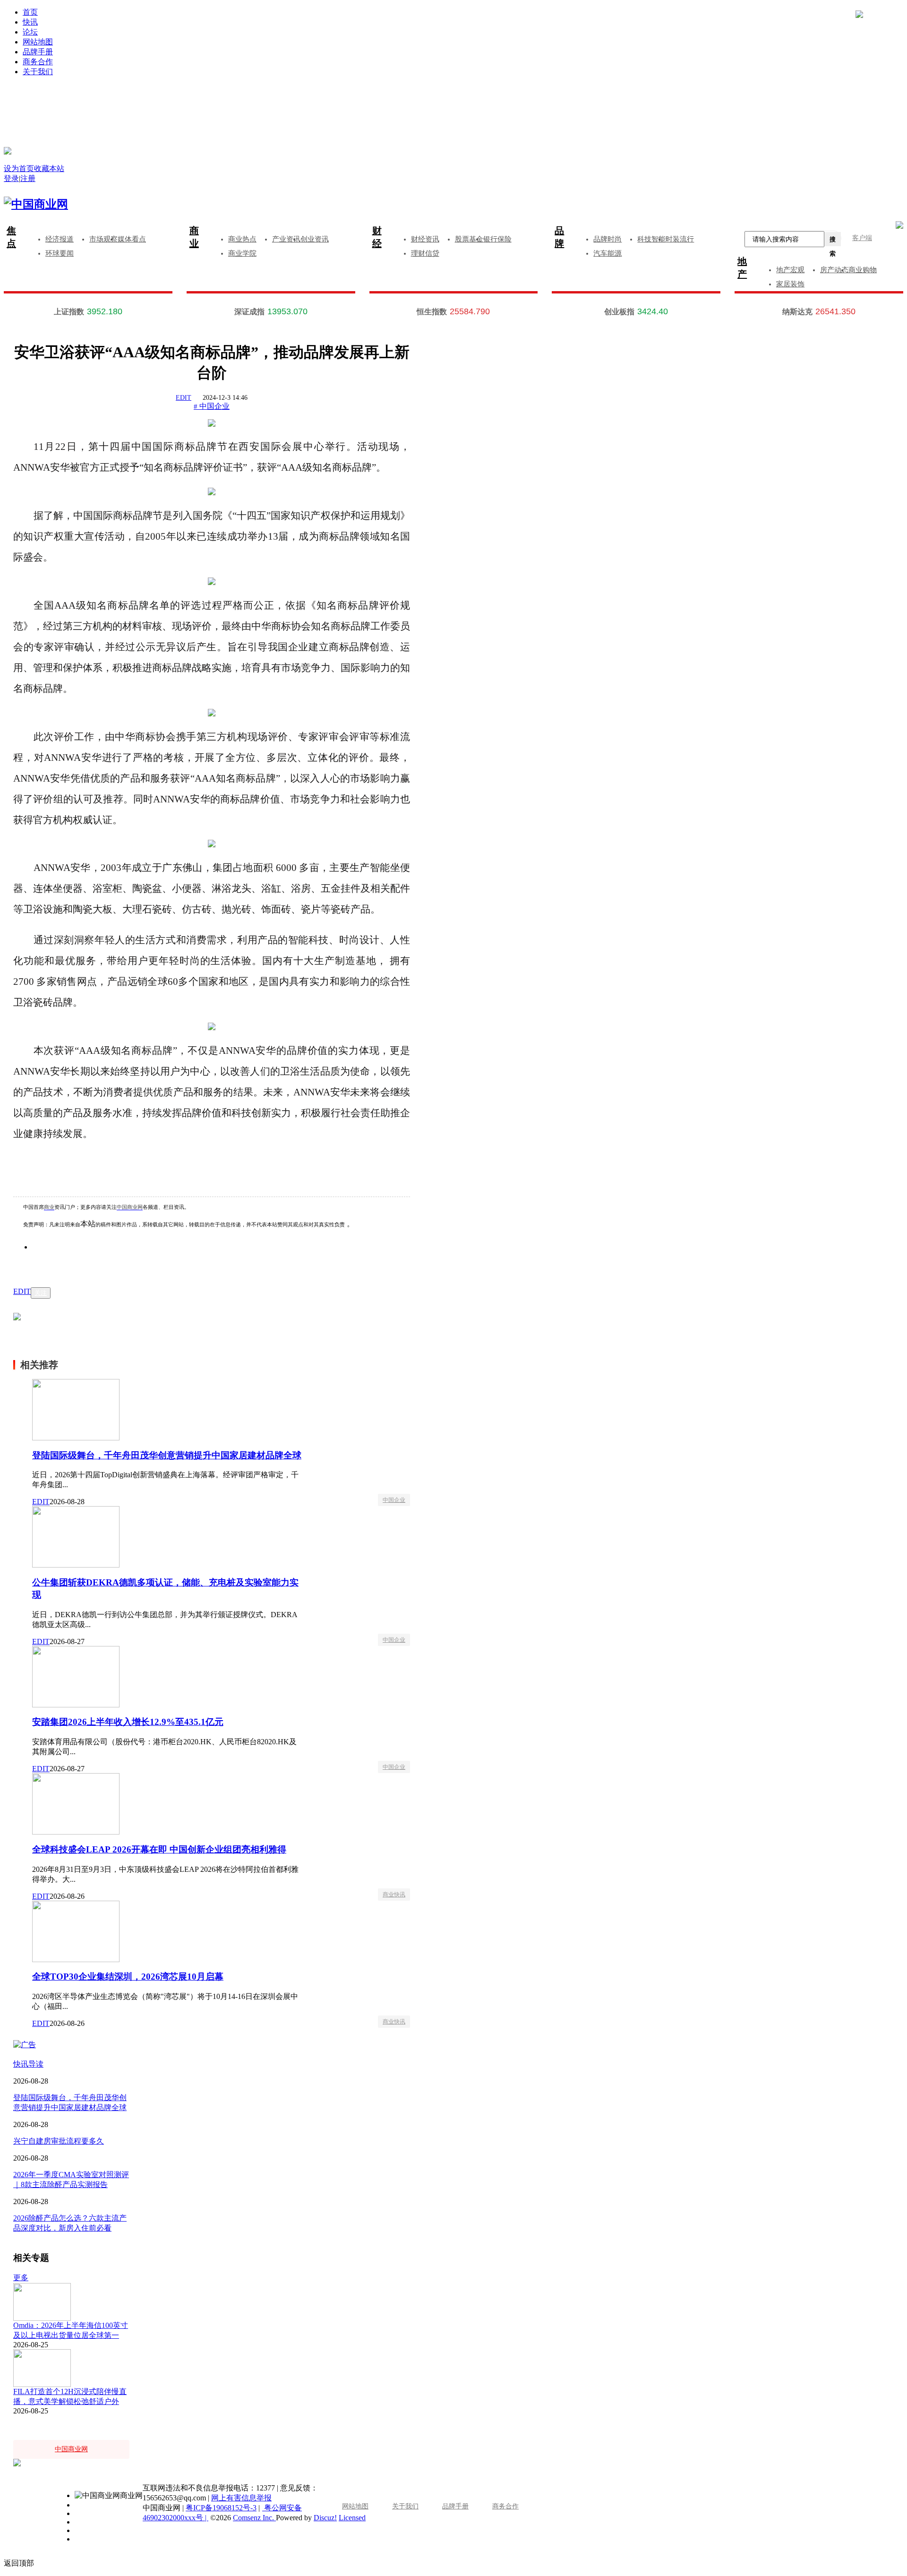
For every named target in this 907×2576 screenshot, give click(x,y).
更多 (21, 2278)
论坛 (30, 32)
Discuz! (325, 2518)
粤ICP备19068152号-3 (221, 2508)
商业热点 (242, 239)
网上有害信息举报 (241, 2498)
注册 (687, 100)
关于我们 (38, 72)
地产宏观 (790, 270)
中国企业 (394, 1500)
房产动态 (834, 270)
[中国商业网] (8, 151)
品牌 (559, 237)
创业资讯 (315, 239)
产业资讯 (286, 239)
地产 (742, 268)
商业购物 (863, 270)
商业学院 (242, 253)
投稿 (463, 114)
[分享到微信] (52, 1261)
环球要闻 (60, 253)
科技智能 (651, 239)
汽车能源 (608, 253)
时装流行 (680, 239)
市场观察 (103, 239)
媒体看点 (132, 239)
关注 (41, 1293)
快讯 (30, 22)
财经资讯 (425, 239)
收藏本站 (49, 168)
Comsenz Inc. (254, 2518)
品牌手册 (38, 52)
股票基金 (469, 239)
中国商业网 (130, 1207)
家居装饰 (790, 284)
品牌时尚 (608, 239)
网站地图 (38, 42)
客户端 (862, 238)
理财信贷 (425, 253)
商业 (194, 237)
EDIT (184, 398)
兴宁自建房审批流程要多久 (59, 2141)
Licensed (352, 2518)
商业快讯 (394, 1895)
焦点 (11, 237)
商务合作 (38, 62)
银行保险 (497, 239)
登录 (239, 100)
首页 (30, 12)
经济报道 (60, 239)
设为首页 (19, 168)
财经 (377, 237)
